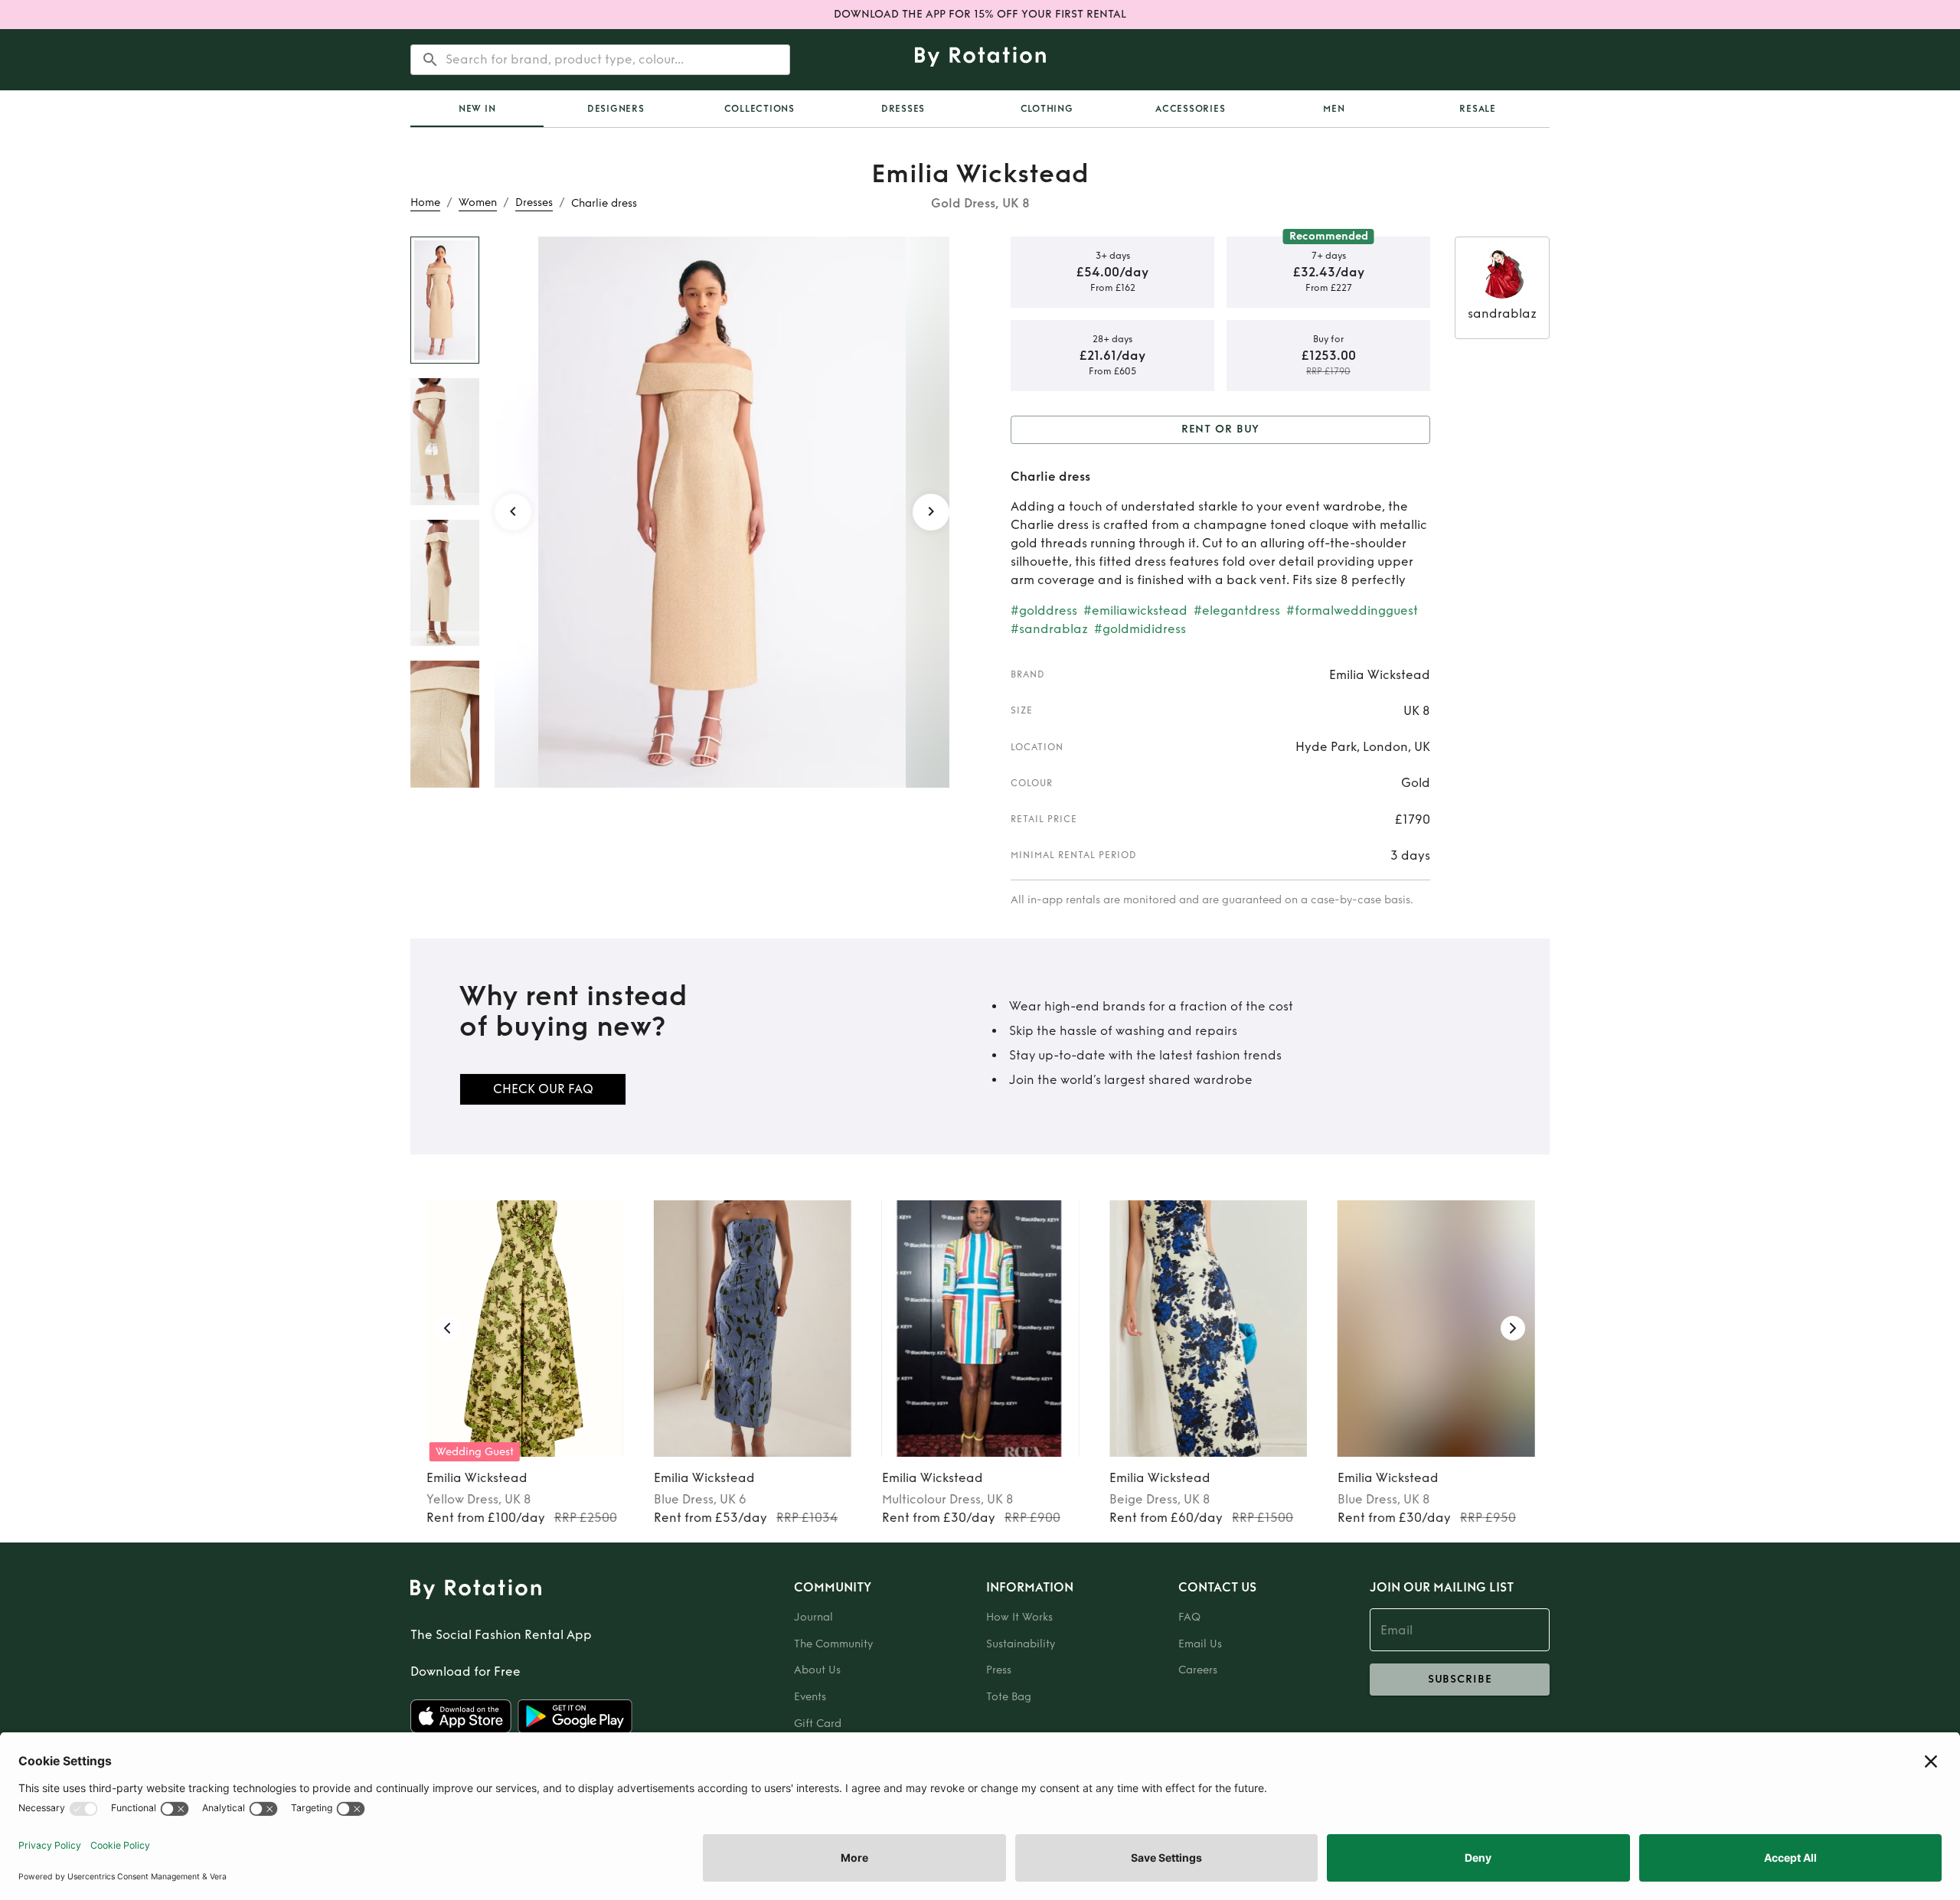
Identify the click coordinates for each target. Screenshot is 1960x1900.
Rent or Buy (1221, 429)
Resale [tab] (1478, 109)
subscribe (1460, 1679)
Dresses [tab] (903, 109)
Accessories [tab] (1190, 109)
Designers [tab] (616, 109)
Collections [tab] (759, 109)
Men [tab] (1334, 109)
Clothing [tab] (1047, 109)
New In (477, 109)
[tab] (477, 109)
